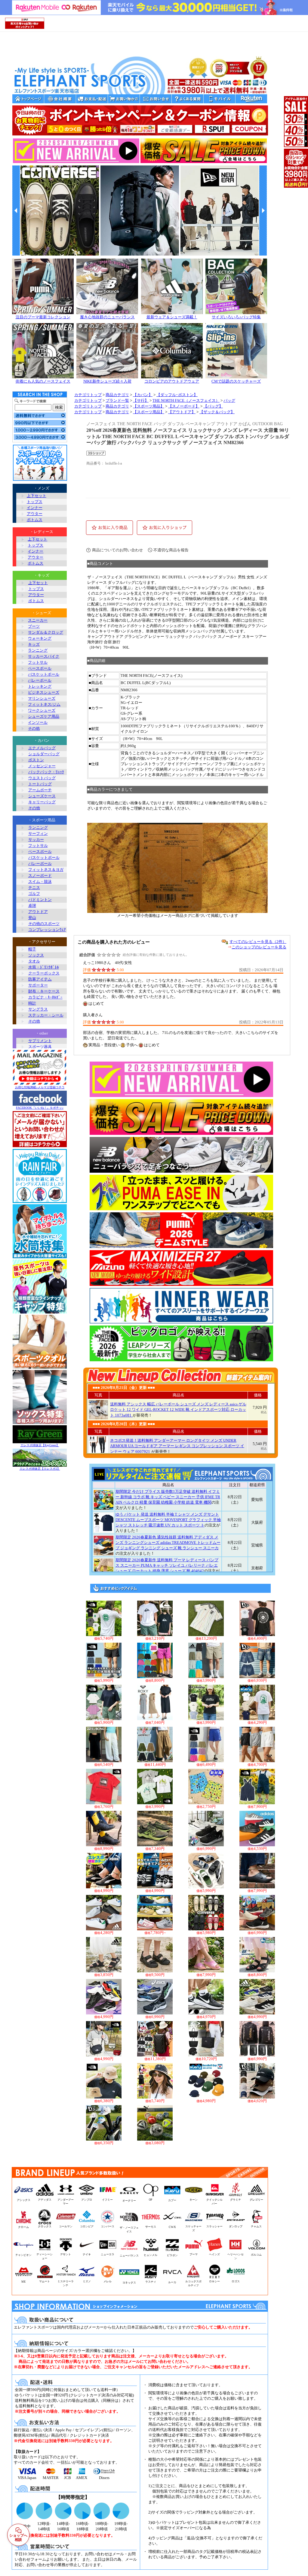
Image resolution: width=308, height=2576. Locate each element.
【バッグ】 (213, 406)
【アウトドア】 (182, 412)
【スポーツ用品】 (149, 406)
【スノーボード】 (184, 406)
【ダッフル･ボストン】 (177, 395)
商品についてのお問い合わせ (117, 550)
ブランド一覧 (117, 401)
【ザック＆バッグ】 (217, 412)
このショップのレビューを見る (259, 947)
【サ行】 (141, 401)
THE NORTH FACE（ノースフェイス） (186, 401)
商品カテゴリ (117, 395)
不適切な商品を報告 (171, 550)
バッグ (229, 401)
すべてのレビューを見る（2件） (258, 942)
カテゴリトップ (88, 395)
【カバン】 (143, 395)
